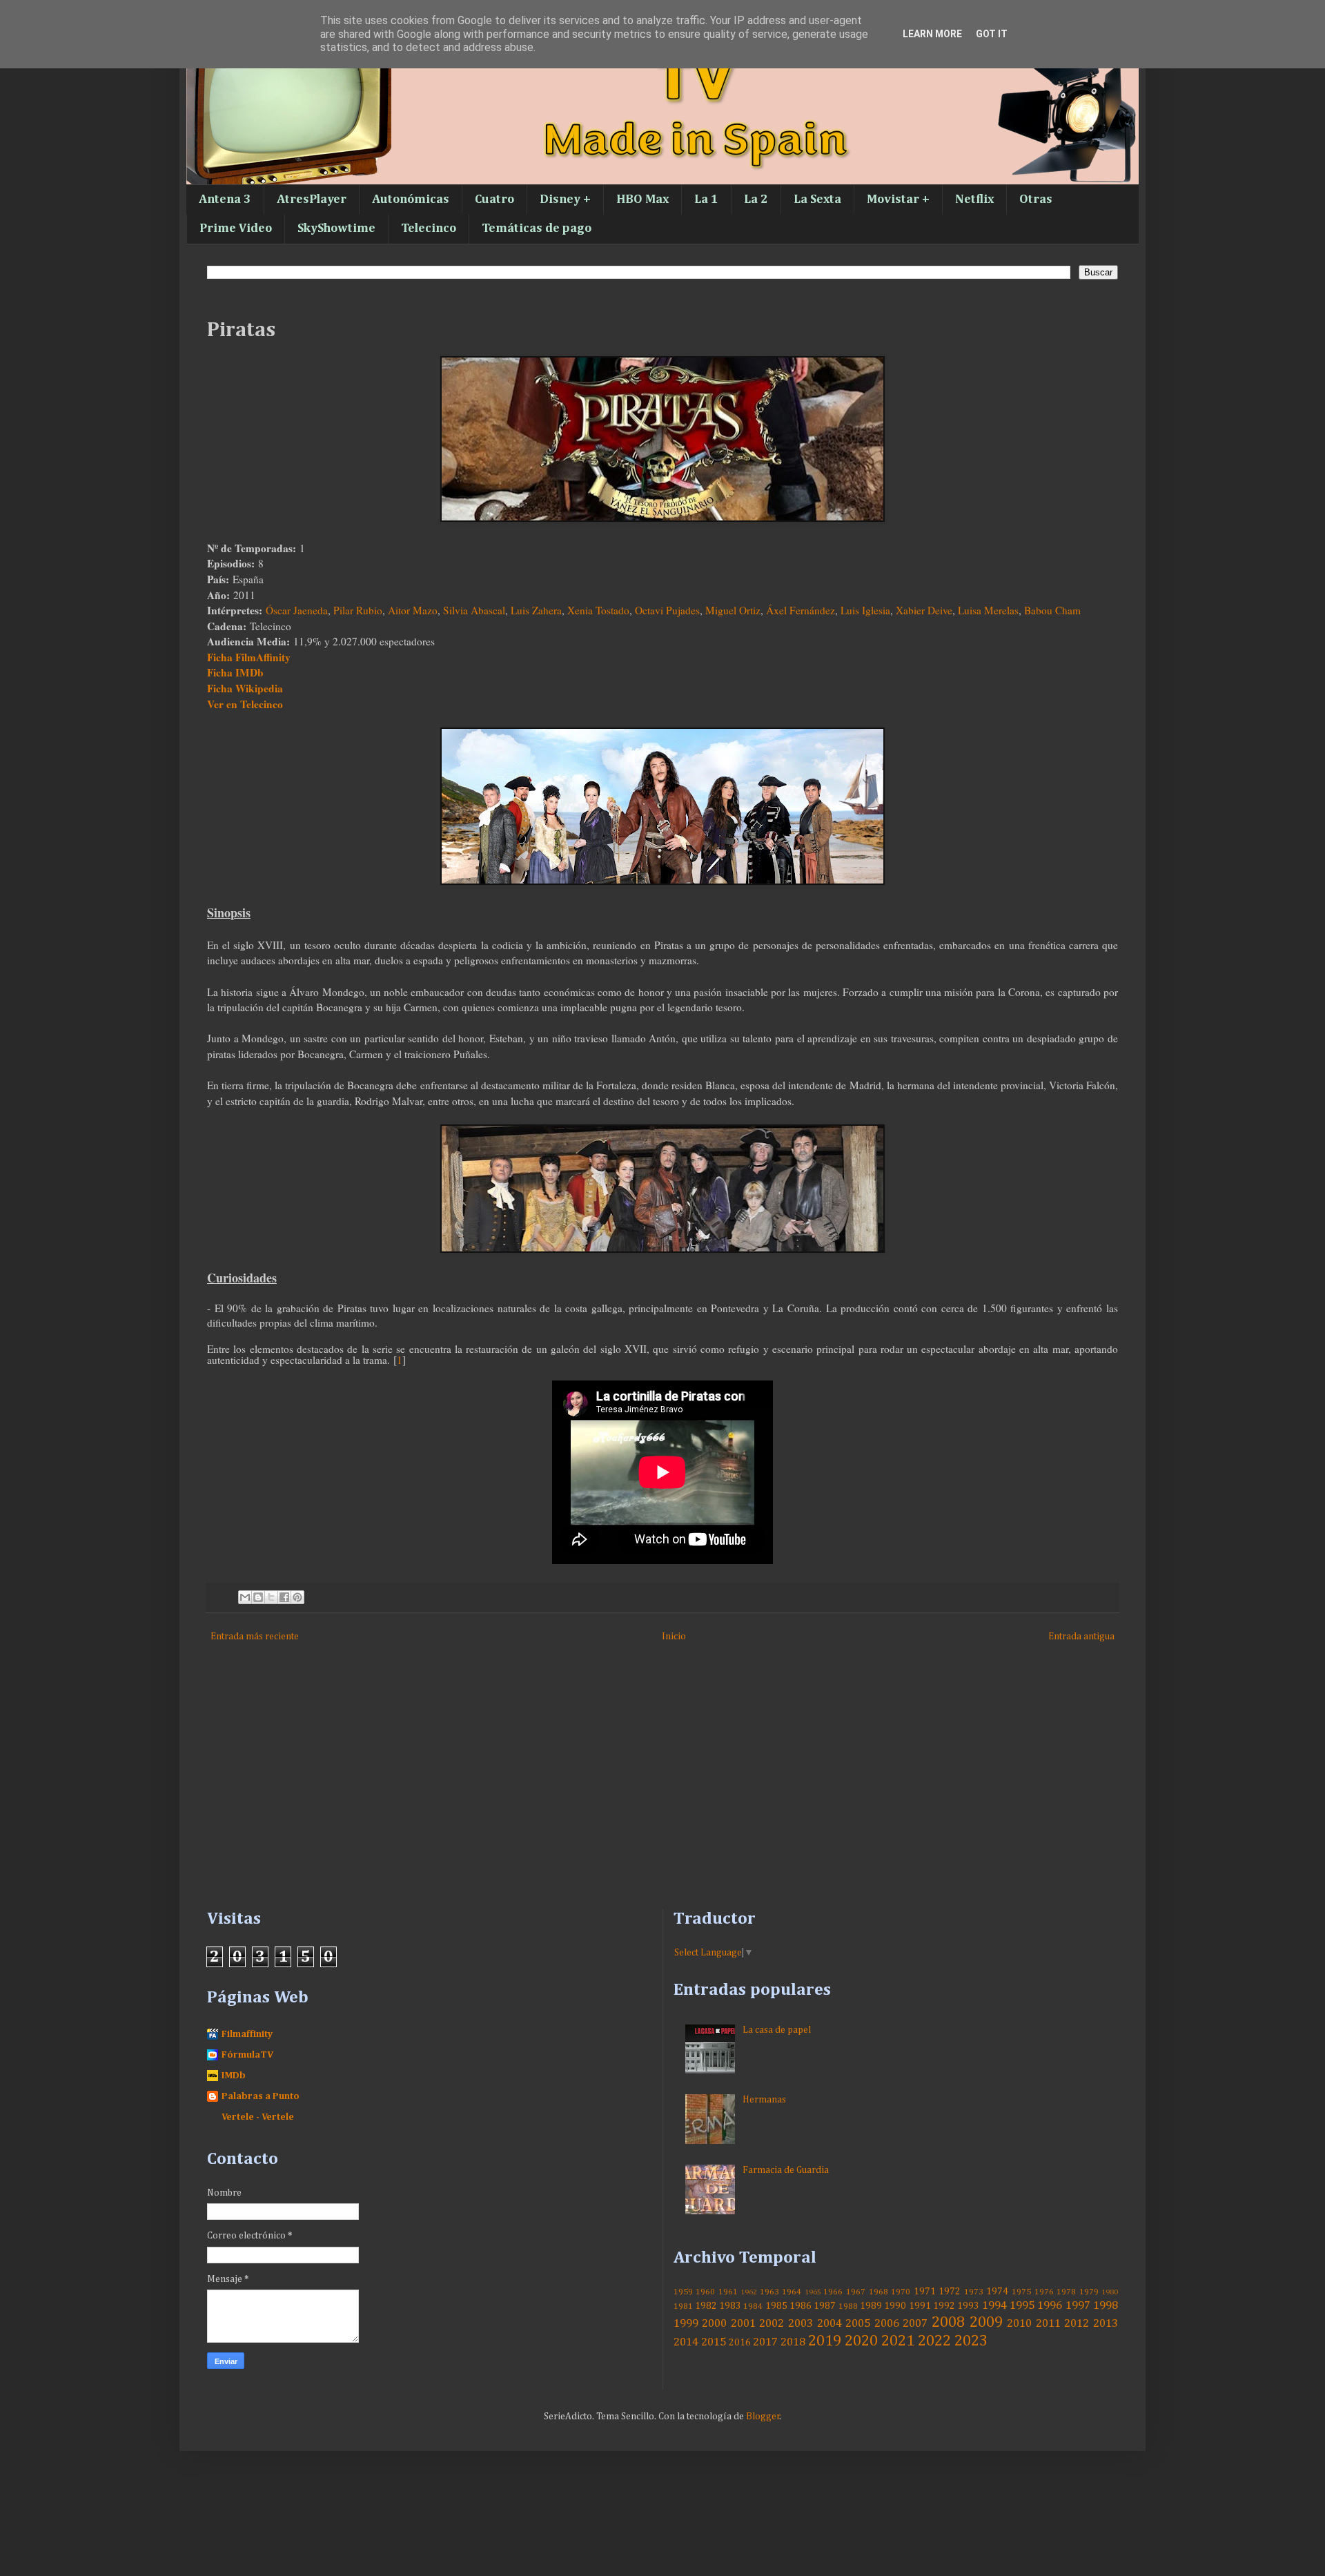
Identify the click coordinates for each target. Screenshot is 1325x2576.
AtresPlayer (312, 199)
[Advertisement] (621, 1792)
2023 (971, 2341)
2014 (686, 2342)
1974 (997, 2292)
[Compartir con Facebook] (284, 1597)
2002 (772, 2324)
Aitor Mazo (413, 610)
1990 (895, 2306)
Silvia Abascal (474, 610)
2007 (915, 2324)
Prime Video (236, 228)
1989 (871, 2306)
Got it (992, 34)
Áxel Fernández (801, 610)
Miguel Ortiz (733, 610)
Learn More (932, 34)
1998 (1106, 2306)
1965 (813, 2292)
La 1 (706, 199)
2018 (793, 2342)
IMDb (234, 2076)
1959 (683, 2292)
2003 (801, 2324)
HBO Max (642, 199)
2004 (830, 2324)
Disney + (565, 199)
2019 (825, 2341)
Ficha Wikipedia (245, 688)
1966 (833, 2292)
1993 (968, 2306)
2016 (740, 2343)
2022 (934, 2341)
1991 (920, 2306)
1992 (944, 2306)
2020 (861, 2341)
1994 (994, 2306)
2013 (1106, 2324)
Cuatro (494, 199)
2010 (1019, 2324)
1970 (901, 2292)
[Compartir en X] (271, 1597)
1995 (1022, 2306)
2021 (898, 2341)
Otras (1036, 199)
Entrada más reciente (255, 1637)
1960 (705, 2292)
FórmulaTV (247, 2055)
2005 (858, 2324)
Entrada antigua (1081, 1637)
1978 (1066, 2292)
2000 (714, 2324)
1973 (974, 2292)
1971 (925, 2292)
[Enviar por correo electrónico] (245, 1597)
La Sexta (817, 199)
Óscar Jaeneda (297, 610)
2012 (1077, 2324)
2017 (765, 2342)
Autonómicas (411, 199)
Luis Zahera (536, 610)
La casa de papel (777, 2030)
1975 (1021, 2292)
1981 (683, 2306)
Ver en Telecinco (245, 704)
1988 (848, 2306)
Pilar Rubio (358, 610)
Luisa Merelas (988, 610)
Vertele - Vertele (258, 2117)
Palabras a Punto (261, 2096)
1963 (769, 2292)
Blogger (763, 2417)
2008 (948, 2323)
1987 (825, 2306)
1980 (1110, 2292)
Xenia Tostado (598, 610)
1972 (950, 2292)
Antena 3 (225, 199)
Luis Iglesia (865, 610)
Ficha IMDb (235, 672)
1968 (879, 2292)
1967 (856, 2292)
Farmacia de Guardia (786, 2170)
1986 (801, 2306)
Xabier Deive (924, 610)
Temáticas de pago (537, 228)
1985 (776, 2306)
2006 (887, 2324)
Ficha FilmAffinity (249, 657)
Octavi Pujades (667, 610)
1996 (1050, 2306)
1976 (1044, 2292)
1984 (753, 2306)
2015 (714, 2342)
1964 (792, 2292)
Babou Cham (1052, 610)
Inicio (674, 1637)
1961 (728, 2292)
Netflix (974, 199)
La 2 (756, 199)
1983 (730, 2306)
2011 (1048, 2324)
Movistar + (898, 199)
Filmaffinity (247, 2034)
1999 (686, 2324)
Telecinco (429, 228)
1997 (1078, 2306)
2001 (743, 2324)
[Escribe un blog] (258, 1597)
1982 (706, 2306)
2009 (986, 2323)
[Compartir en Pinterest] (297, 1597)
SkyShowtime (336, 228)
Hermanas (764, 2100)
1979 (1089, 2292)
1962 (749, 2292)
